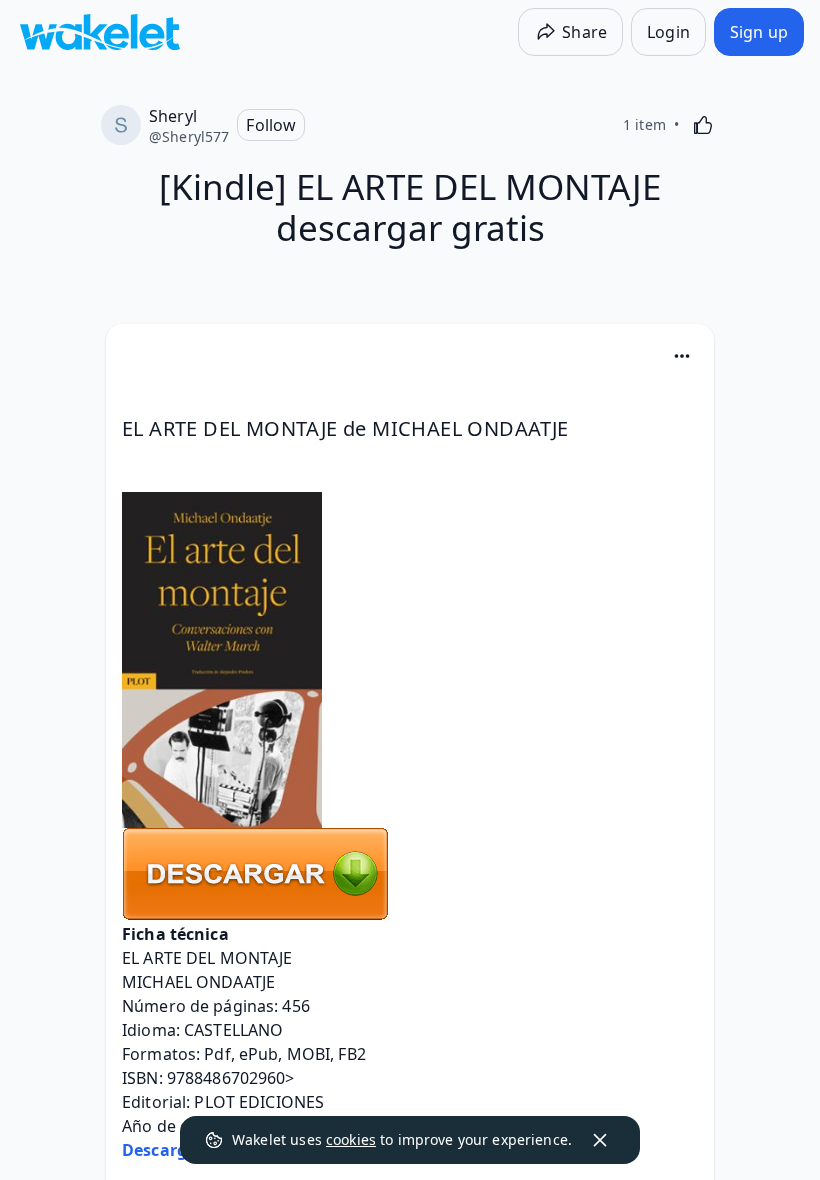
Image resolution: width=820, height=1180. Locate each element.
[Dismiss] (600, 1140)
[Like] (703, 125)
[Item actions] (682, 356)
